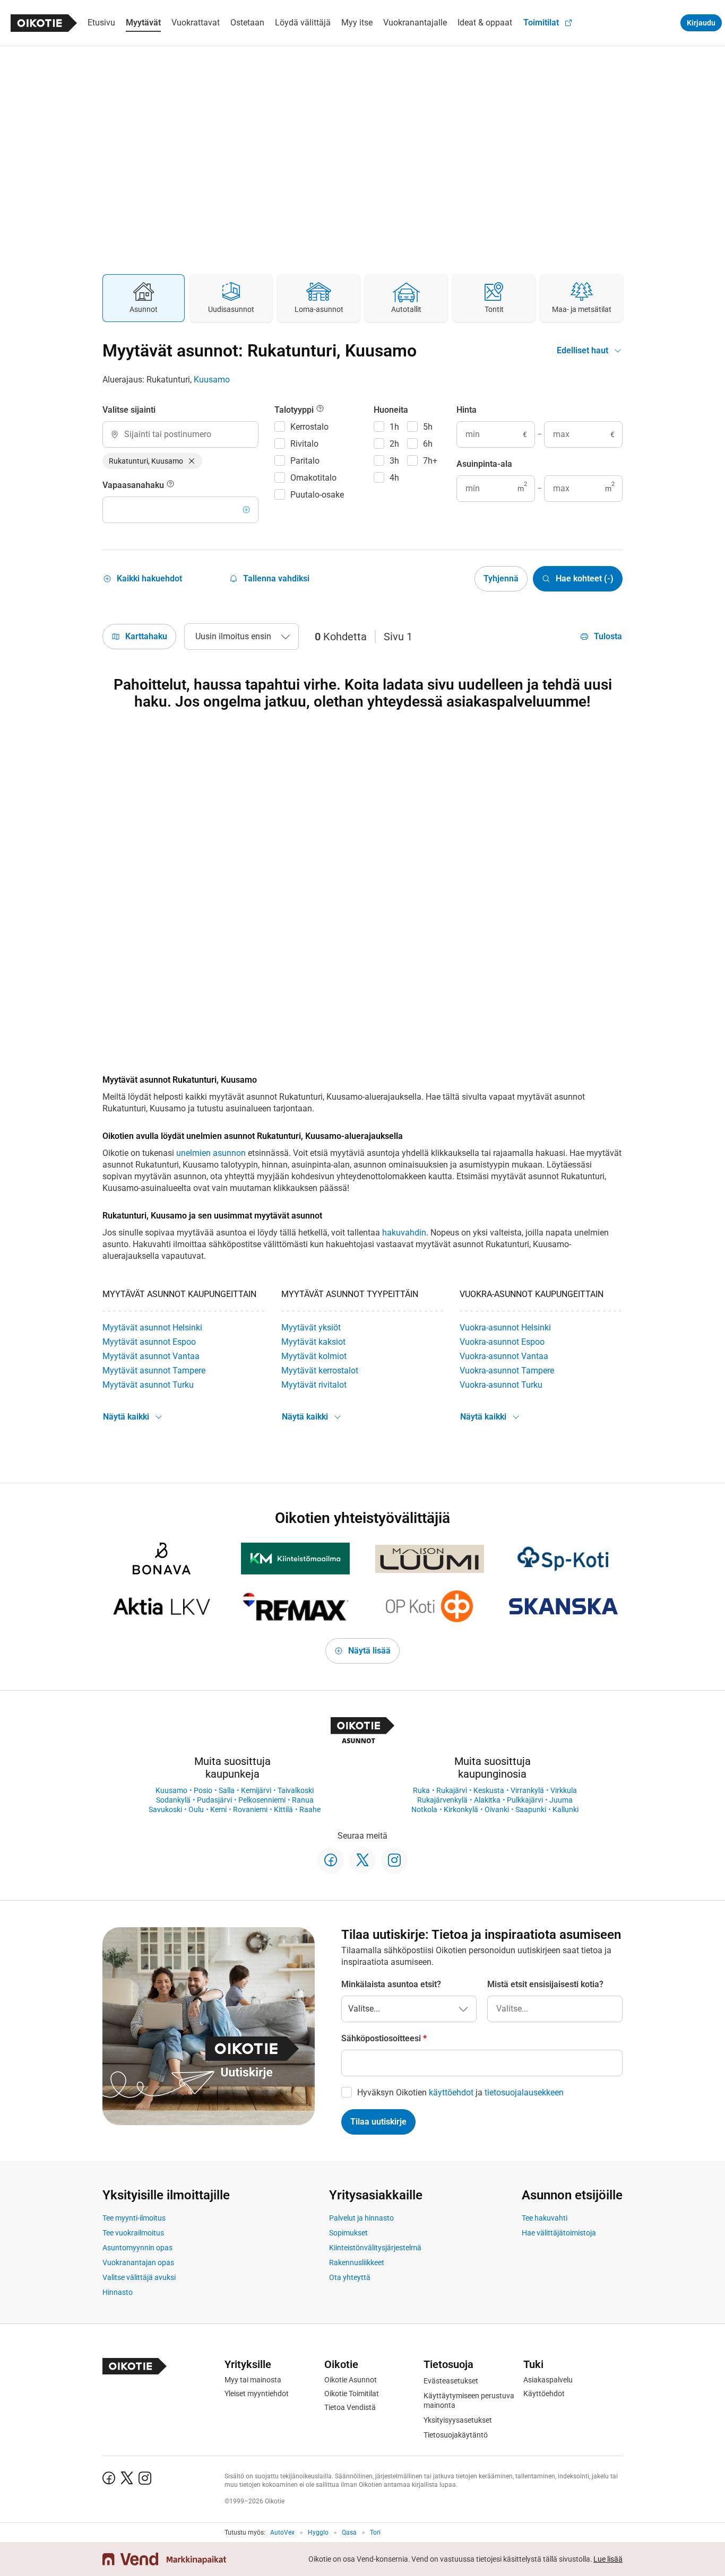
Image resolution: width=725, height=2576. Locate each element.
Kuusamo (212, 380)
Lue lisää (608, 2559)
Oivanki (497, 1809)
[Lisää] (246, 510)
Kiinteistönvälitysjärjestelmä (375, 2248)
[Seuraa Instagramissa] (394, 1860)
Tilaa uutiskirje (378, 2122)
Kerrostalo (309, 427)
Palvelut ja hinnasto (361, 2218)
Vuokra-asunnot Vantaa (504, 1356)
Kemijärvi (256, 1790)
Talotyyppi (295, 410)
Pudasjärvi (214, 1800)
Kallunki (566, 1809)
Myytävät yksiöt (311, 1328)
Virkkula (564, 1790)
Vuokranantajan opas (138, 2262)
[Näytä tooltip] (170, 485)
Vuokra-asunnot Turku (501, 1385)
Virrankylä (527, 1790)
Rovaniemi (250, 1809)
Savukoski (165, 1809)
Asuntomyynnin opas (137, 2248)
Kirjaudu (701, 23)
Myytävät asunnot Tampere (154, 1370)
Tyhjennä (501, 578)
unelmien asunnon (211, 1153)
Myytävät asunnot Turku (148, 1385)
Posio (203, 1790)
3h (394, 461)
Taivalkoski (296, 1790)
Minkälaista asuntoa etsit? (391, 1984)
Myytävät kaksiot (313, 1342)
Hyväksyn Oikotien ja (460, 2092)
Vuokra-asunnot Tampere (507, 1370)
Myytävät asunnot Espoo (149, 1342)
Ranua (303, 1800)
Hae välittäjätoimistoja (559, 2233)
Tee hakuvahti (545, 2218)
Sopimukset (348, 2233)
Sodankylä (173, 1800)
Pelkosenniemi (262, 1800)
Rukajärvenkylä (442, 1800)
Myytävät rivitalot (314, 1385)
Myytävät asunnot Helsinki (152, 1328)
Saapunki (531, 1809)
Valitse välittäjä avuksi (139, 2277)
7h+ (430, 461)
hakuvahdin (404, 1233)
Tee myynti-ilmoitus (134, 2218)
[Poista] (192, 461)
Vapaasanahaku (134, 485)
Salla (227, 1790)
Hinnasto (118, 2292)
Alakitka (487, 1800)
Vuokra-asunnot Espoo (502, 1342)
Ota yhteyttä (350, 2277)
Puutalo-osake (317, 495)
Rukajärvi (452, 1790)
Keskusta (489, 1790)
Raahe (310, 1809)
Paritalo (305, 461)
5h (428, 427)
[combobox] (180, 434)
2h (394, 444)
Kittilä (283, 1809)
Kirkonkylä (461, 1809)
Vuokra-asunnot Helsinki (505, 1328)
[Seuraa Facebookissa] (331, 1860)
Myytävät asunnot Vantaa (151, 1356)
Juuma (561, 1800)
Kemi (218, 1809)
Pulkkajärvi (525, 1800)
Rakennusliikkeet (357, 2262)
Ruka (421, 1790)
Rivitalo (304, 444)
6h (428, 444)
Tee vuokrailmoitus (133, 2233)
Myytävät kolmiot (314, 1356)
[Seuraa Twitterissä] (362, 1860)
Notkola (424, 1809)
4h (394, 478)
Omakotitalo (313, 478)
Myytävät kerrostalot (320, 1370)
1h (394, 427)
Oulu (196, 1809)
